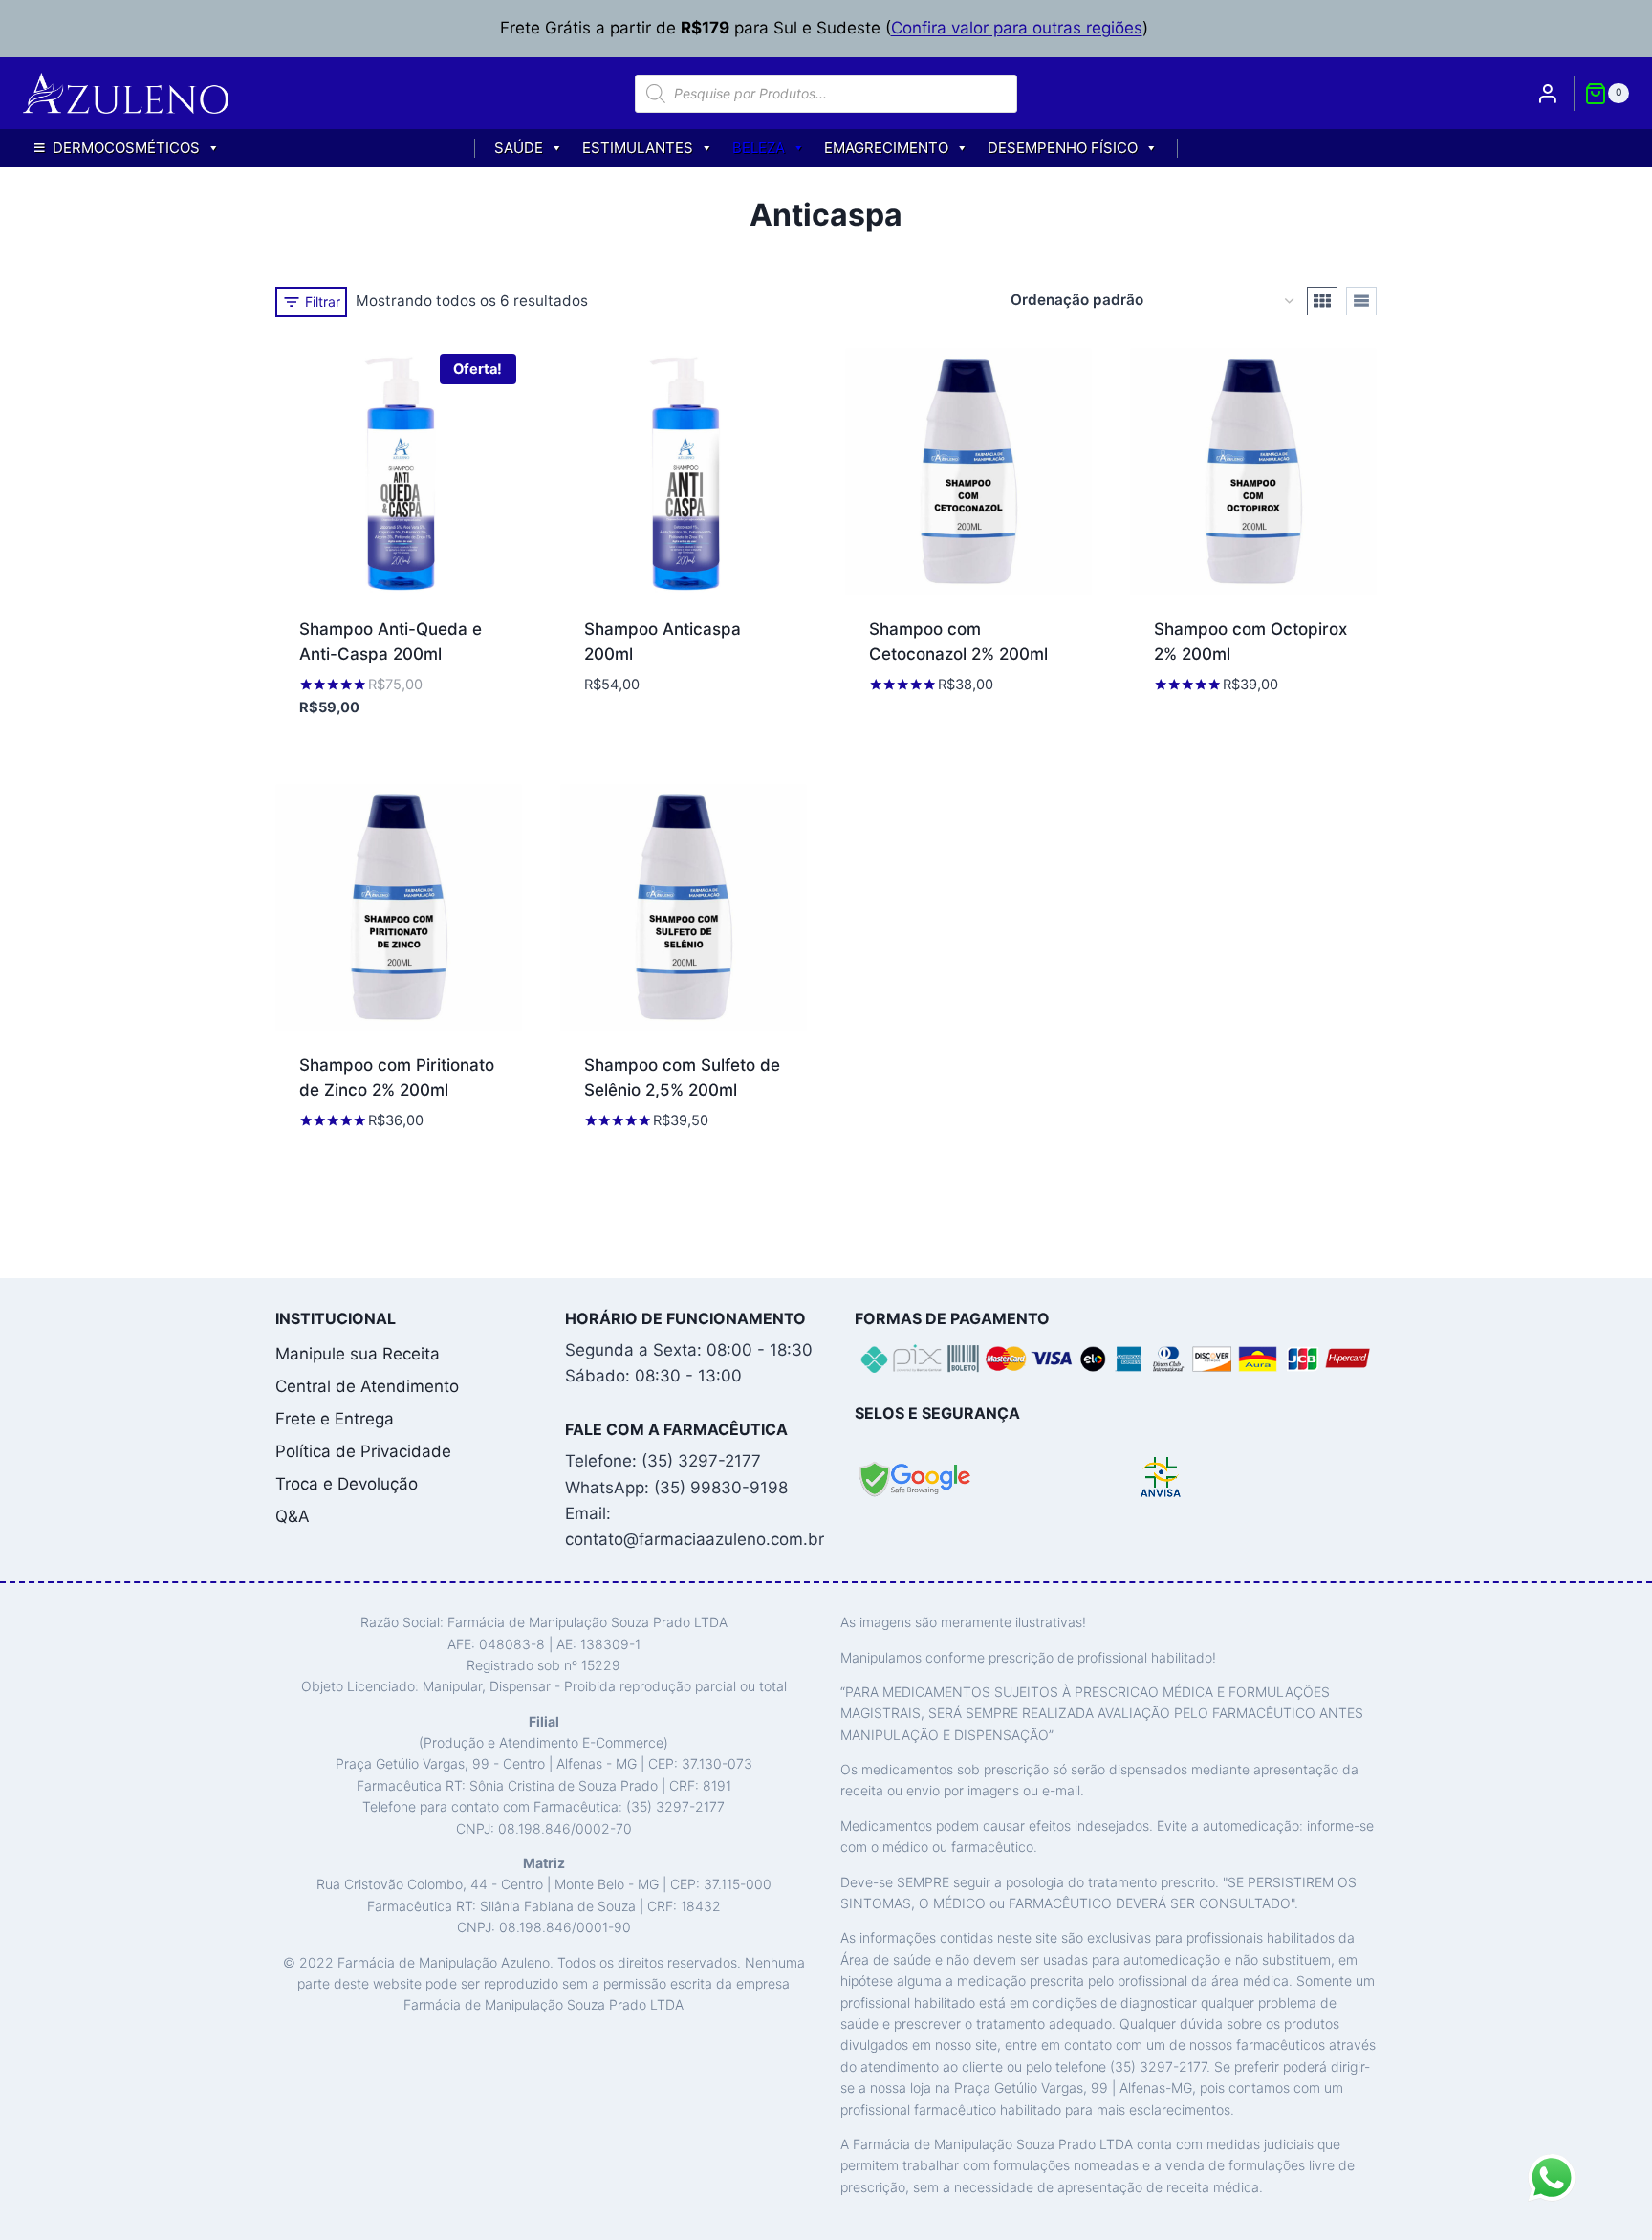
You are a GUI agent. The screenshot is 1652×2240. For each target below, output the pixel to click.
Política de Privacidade (363, 1451)
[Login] (1548, 93)
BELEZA (759, 148)
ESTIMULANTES (638, 148)
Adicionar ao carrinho (676, 716)
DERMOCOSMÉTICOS (126, 148)
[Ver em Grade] (1322, 301)
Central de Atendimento (367, 1386)
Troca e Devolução (347, 1484)
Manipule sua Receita (358, 1354)
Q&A (293, 1516)
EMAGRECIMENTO (886, 148)
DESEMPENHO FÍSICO (1063, 148)
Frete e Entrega (335, 1419)
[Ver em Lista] (1361, 301)
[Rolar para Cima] (1604, 2216)
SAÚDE (519, 148)
